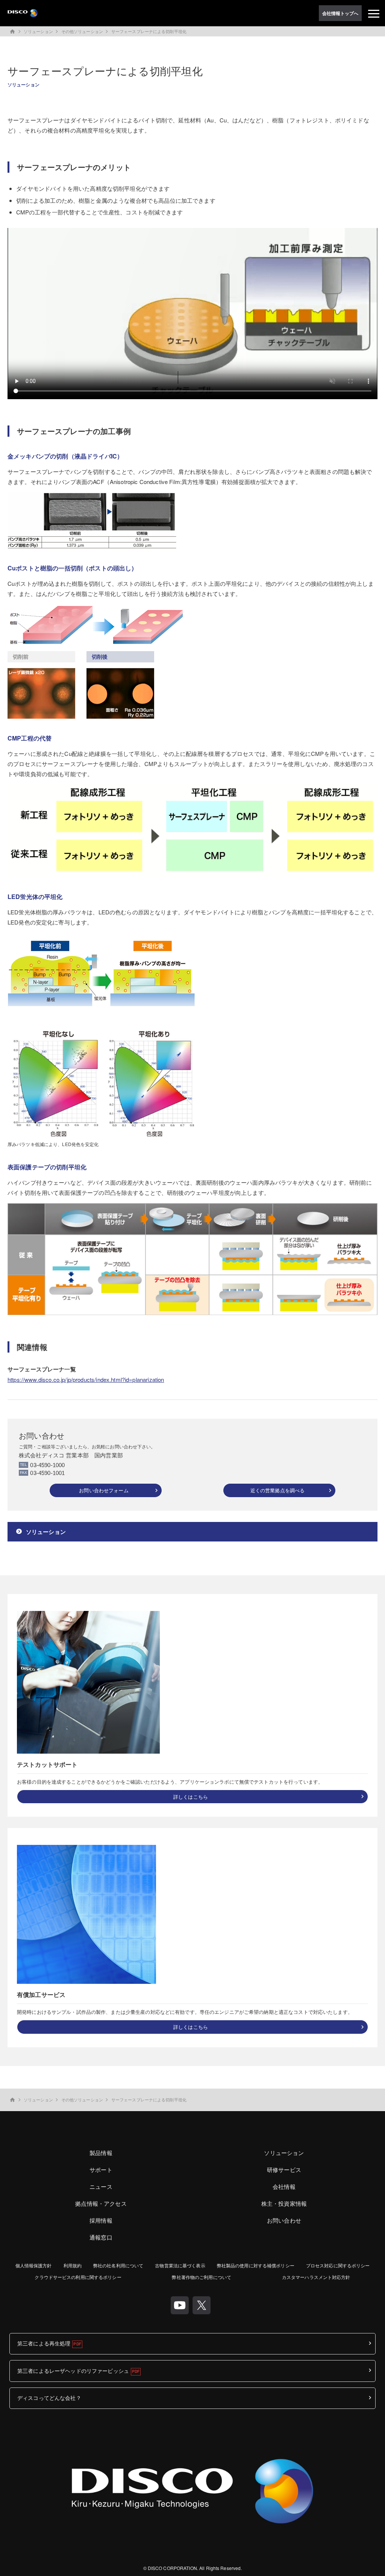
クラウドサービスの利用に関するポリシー (78, 2277)
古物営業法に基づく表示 (180, 2265)
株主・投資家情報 (284, 2203)
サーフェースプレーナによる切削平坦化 (149, 31)
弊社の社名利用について (118, 2265)
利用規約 (73, 2265)
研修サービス (284, 2170)
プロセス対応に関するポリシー (338, 2265)
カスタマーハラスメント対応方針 (316, 2277)
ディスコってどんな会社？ (49, 2398)
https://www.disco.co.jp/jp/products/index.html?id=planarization (86, 1379)
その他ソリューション (82, 31)
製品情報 (101, 2153)
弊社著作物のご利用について (202, 2277)
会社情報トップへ (340, 13)
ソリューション (38, 31)
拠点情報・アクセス (101, 2203)
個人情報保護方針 (34, 2265)
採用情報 (101, 2220)
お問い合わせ (284, 2220)
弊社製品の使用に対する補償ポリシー (256, 2265)
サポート (101, 2170)
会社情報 (284, 2186)
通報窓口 (101, 2237)
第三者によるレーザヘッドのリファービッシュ (73, 2371)
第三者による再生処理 (44, 2343)
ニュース (101, 2186)
